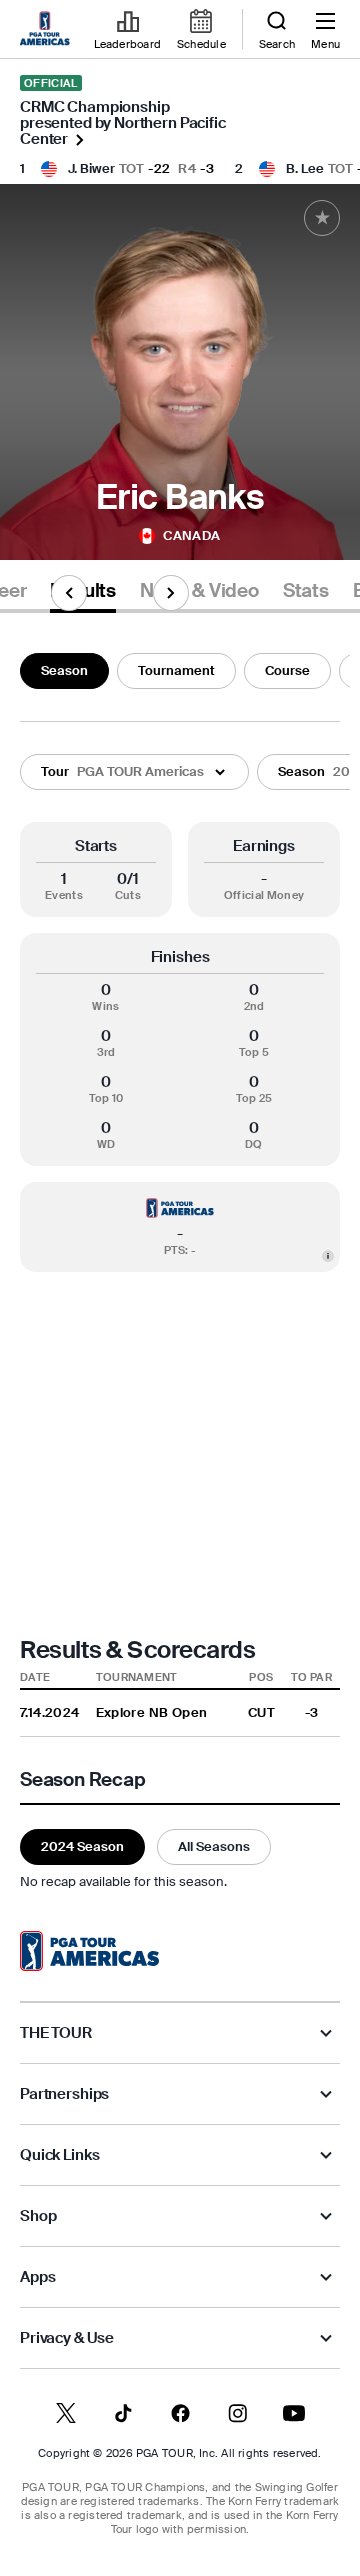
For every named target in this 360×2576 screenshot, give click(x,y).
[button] (134, 772)
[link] (48, 30)
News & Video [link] (199, 591)
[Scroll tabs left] (69, 593)
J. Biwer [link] (91, 168)
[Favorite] (322, 218)
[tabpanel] (180, 1268)
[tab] (199, 594)
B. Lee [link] (305, 168)
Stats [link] (306, 591)
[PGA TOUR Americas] (89, 1951)
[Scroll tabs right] (171, 593)
